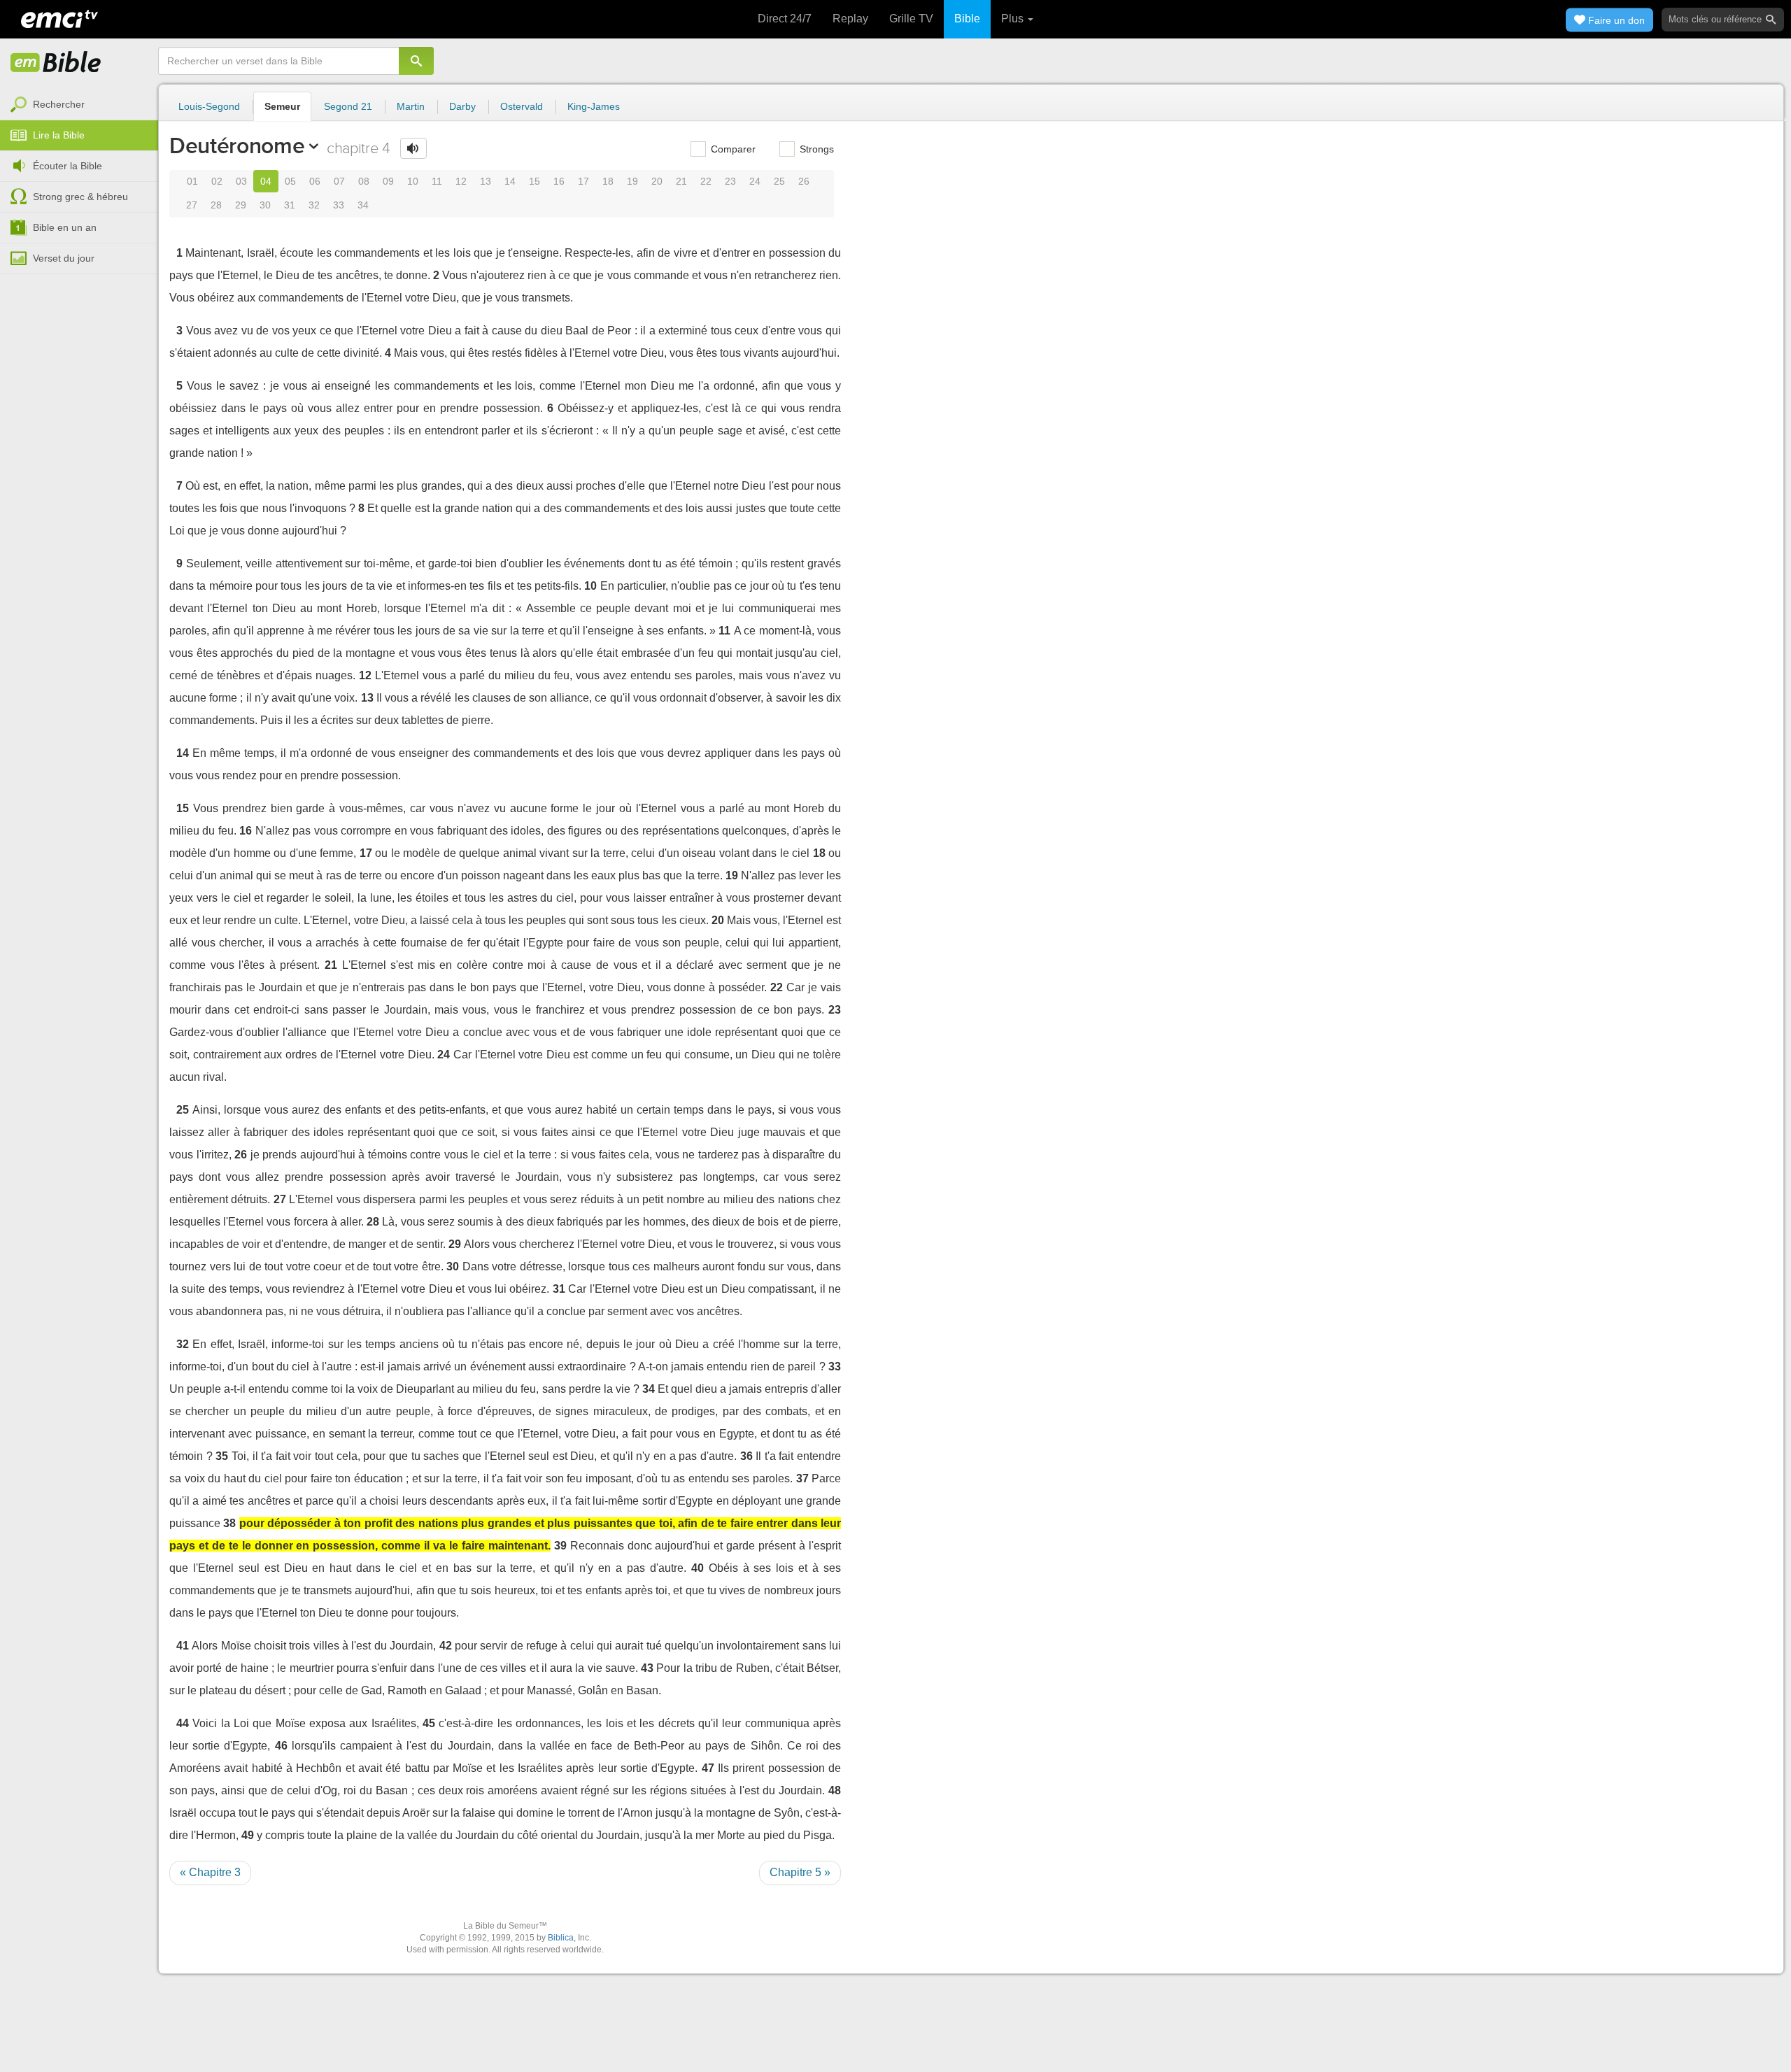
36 (746, 1456)
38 (229, 1523)
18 (608, 181)
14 (510, 181)
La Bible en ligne (56, 63)
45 (429, 1723)
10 (413, 181)
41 (183, 1646)
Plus (1014, 19)
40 (698, 1568)
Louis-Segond (209, 106)
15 (535, 181)
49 (248, 1835)
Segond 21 (348, 106)
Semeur (282, 106)
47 (708, 1768)
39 (560, 1546)
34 (363, 205)
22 (706, 181)
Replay (850, 19)
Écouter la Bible (68, 166)
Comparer (732, 149)
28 (216, 205)
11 (437, 181)
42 (446, 1646)
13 (486, 181)
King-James (594, 106)
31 (290, 205)
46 (281, 1746)
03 (241, 181)
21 (681, 181)
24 (755, 181)
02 (217, 181)
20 (657, 181)
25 (779, 181)
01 (192, 181)
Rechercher (59, 104)
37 (802, 1478)
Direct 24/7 (785, 19)
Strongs (815, 149)
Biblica (561, 1938)
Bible (967, 19)
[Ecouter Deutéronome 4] (413, 148)
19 (632, 181)
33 (339, 205)
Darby (462, 106)
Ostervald (522, 106)
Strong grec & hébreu (80, 197)
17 (583, 181)
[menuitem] (79, 105)
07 (339, 181)
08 (364, 181)
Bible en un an (65, 227)
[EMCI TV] (59, 17)
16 (559, 181)
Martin (411, 106)
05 (290, 181)
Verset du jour (64, 258)
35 (222, 1456)
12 (461, 181)
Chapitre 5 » (800, 1872)
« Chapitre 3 (210, 1872)
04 (266, 181)
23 (730, 181)
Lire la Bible (59, 135)
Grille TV (911, 19)
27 (192, 205)
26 (804, 181)
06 (315, 181)
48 (835, 1790)
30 (265, 205)
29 (241, 205)
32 (314, 205)
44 (183, 1723)
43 (647, 1668)
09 (388, 181)
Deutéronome (237, 146)
